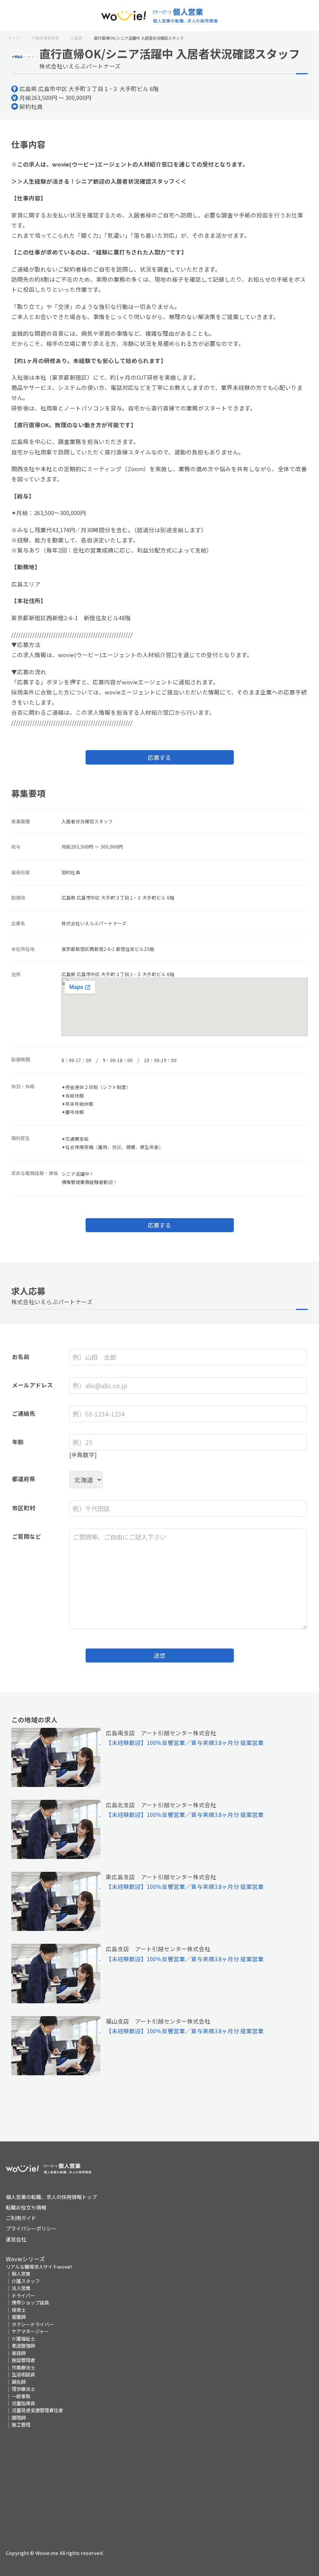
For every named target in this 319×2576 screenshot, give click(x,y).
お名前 (21, 1356)
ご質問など (27, 1536)
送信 (159, 1655)
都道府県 (24, 1479)
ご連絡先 (24, 1413)
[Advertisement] (160, 2483)
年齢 (18, 1442)
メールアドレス (32, 1385)
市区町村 (24, 1508)
